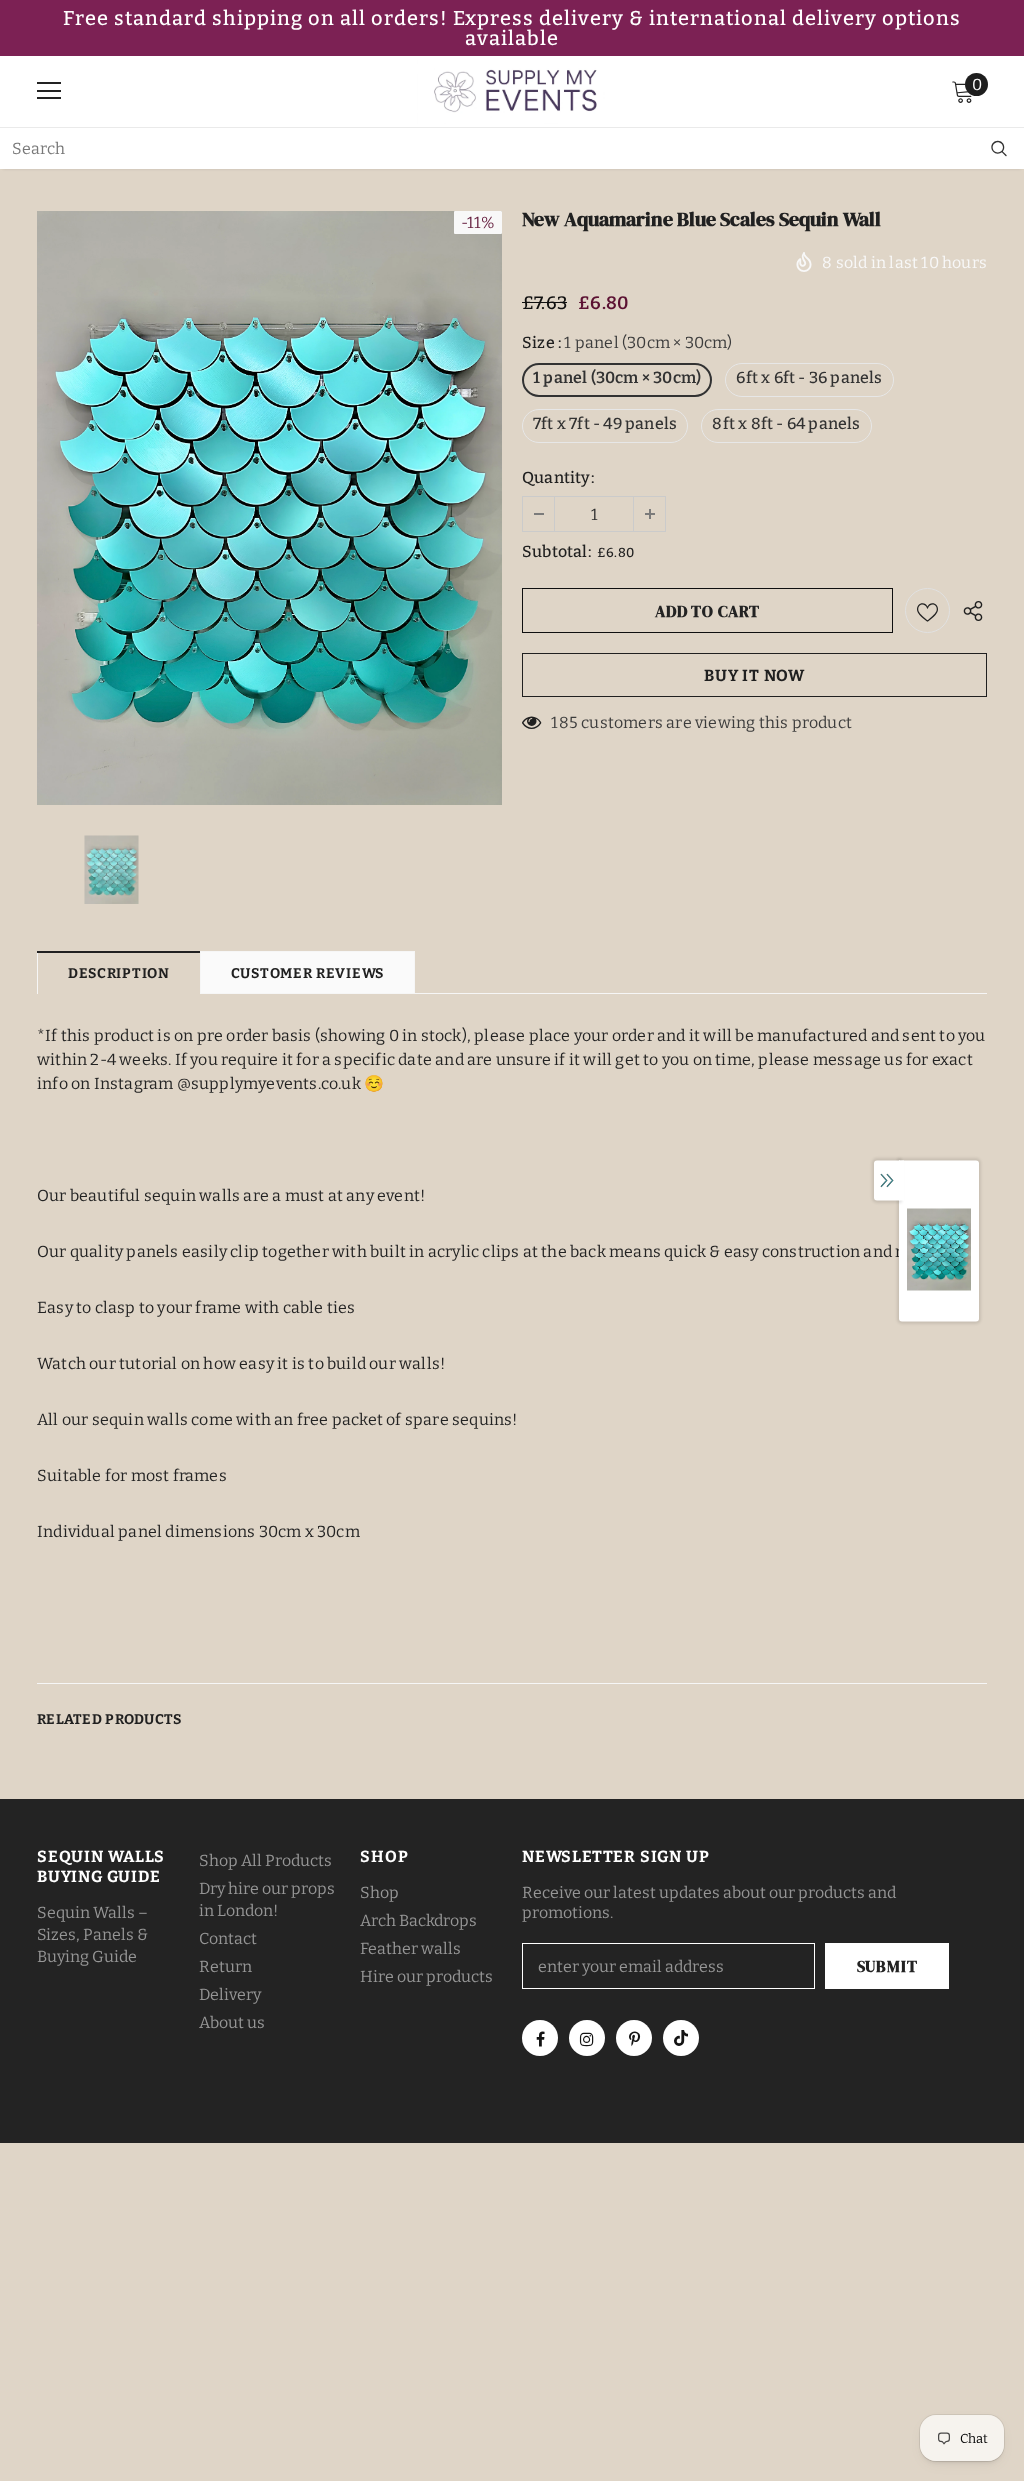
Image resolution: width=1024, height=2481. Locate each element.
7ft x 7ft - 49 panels (605, 423)
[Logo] (517, 90)
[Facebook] (540, 2038)
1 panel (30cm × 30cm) (617, 377)
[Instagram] (587, 2038)
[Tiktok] (681, 2038)
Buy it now (754, 675)
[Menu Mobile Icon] (49, 91)
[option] (269, 508)
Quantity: (558, 477)
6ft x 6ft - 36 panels (809, 377)
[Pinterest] (634, 2038)
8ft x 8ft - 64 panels (786, 423)
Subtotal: (556, 551)
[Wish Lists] (927, 610)
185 (564, 722)
